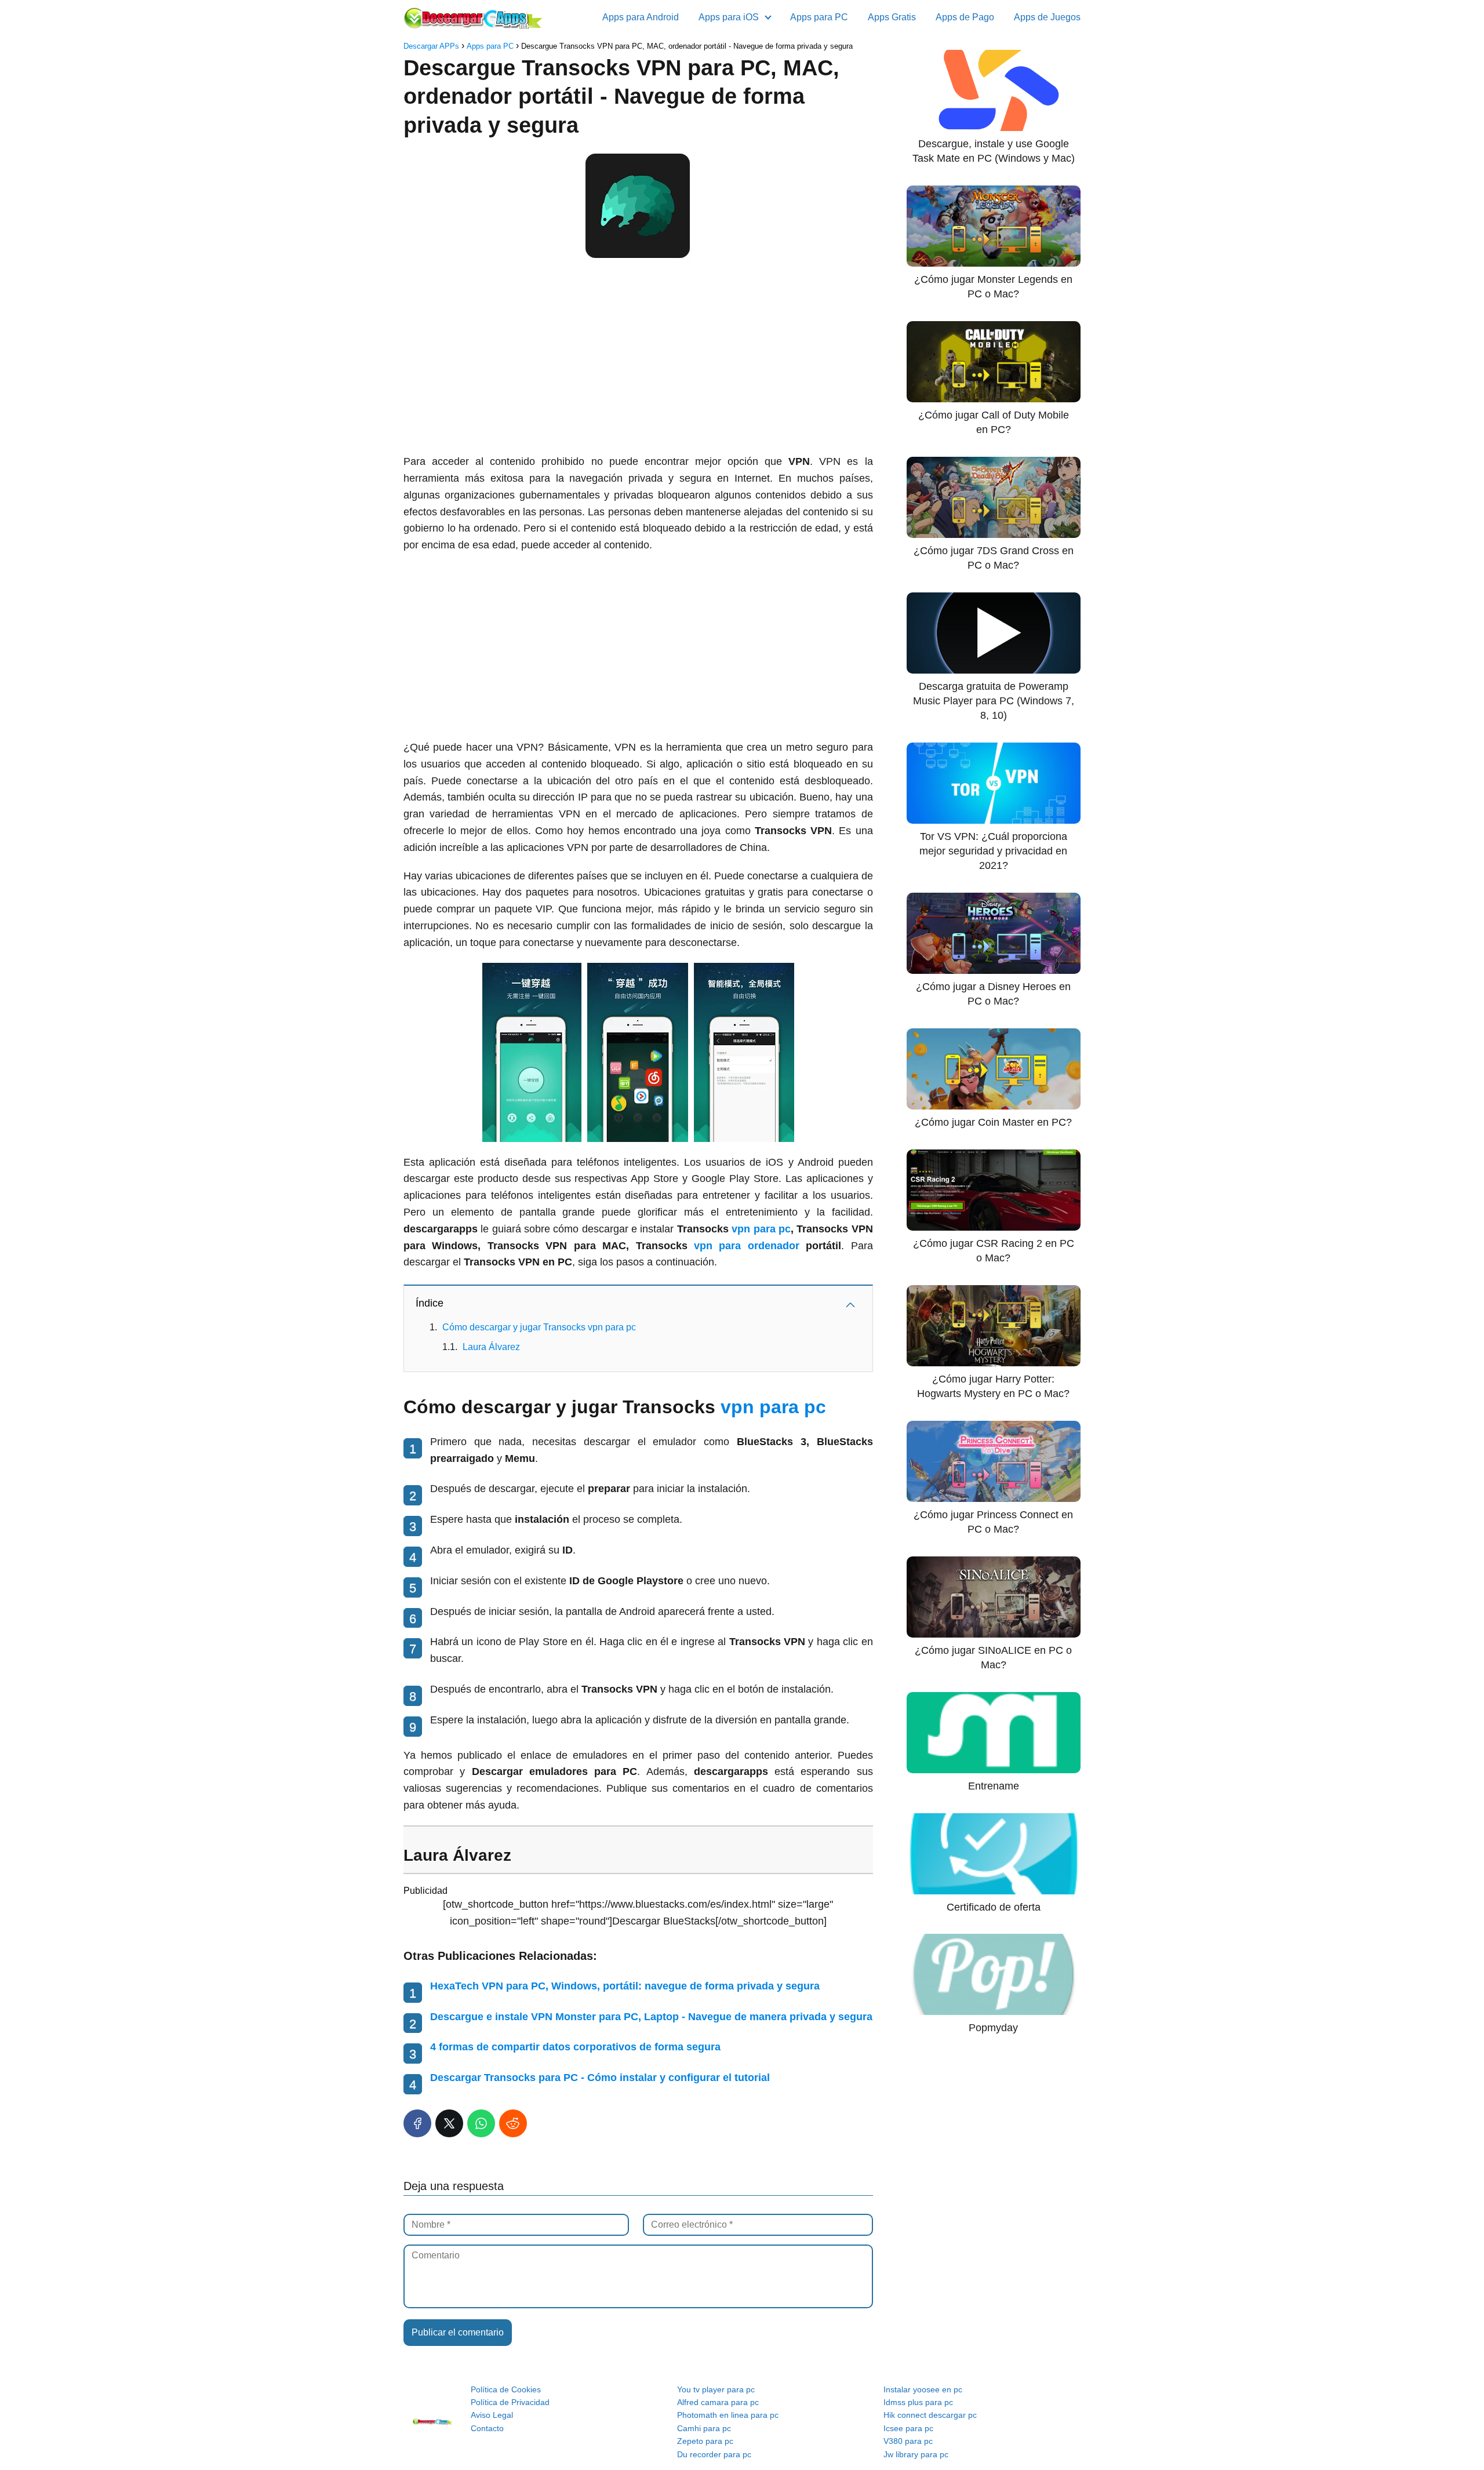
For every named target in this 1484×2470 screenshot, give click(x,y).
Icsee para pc (908, 2428)
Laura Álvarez (491, 1347)
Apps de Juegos (1047, 17)
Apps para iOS (729, 17)
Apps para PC (819, 17)
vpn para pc (761, 1229)
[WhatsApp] (481, 2123)
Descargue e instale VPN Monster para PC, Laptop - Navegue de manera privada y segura (651, 2017)
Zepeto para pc (705, 2441)
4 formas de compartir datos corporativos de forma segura (575, 2047)
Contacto (487, 2428)
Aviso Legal (492, 2415)
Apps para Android (641, 17)
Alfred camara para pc (718, 2402)
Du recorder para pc (714, 2454)
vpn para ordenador (747, 1246)
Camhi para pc (704, 2428)
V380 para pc (908, 2441)
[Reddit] (513, 2123)
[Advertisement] (638, 361)
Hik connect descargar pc (930, 2415)
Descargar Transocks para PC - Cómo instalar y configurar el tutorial (600, 2078)
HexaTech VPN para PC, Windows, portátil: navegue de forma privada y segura (625, 1986)
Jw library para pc (916, 2454)
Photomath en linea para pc (728, 2415)
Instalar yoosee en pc (923, 2389)
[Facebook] (417, 2123)
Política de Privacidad (510, 2402)
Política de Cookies (506, 2389)
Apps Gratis (892, 17)
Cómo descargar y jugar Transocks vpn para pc (539, 1327)
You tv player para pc (716, 2389)
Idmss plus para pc (918, 2402)
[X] (449, 2123)
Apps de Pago (965, 17)
